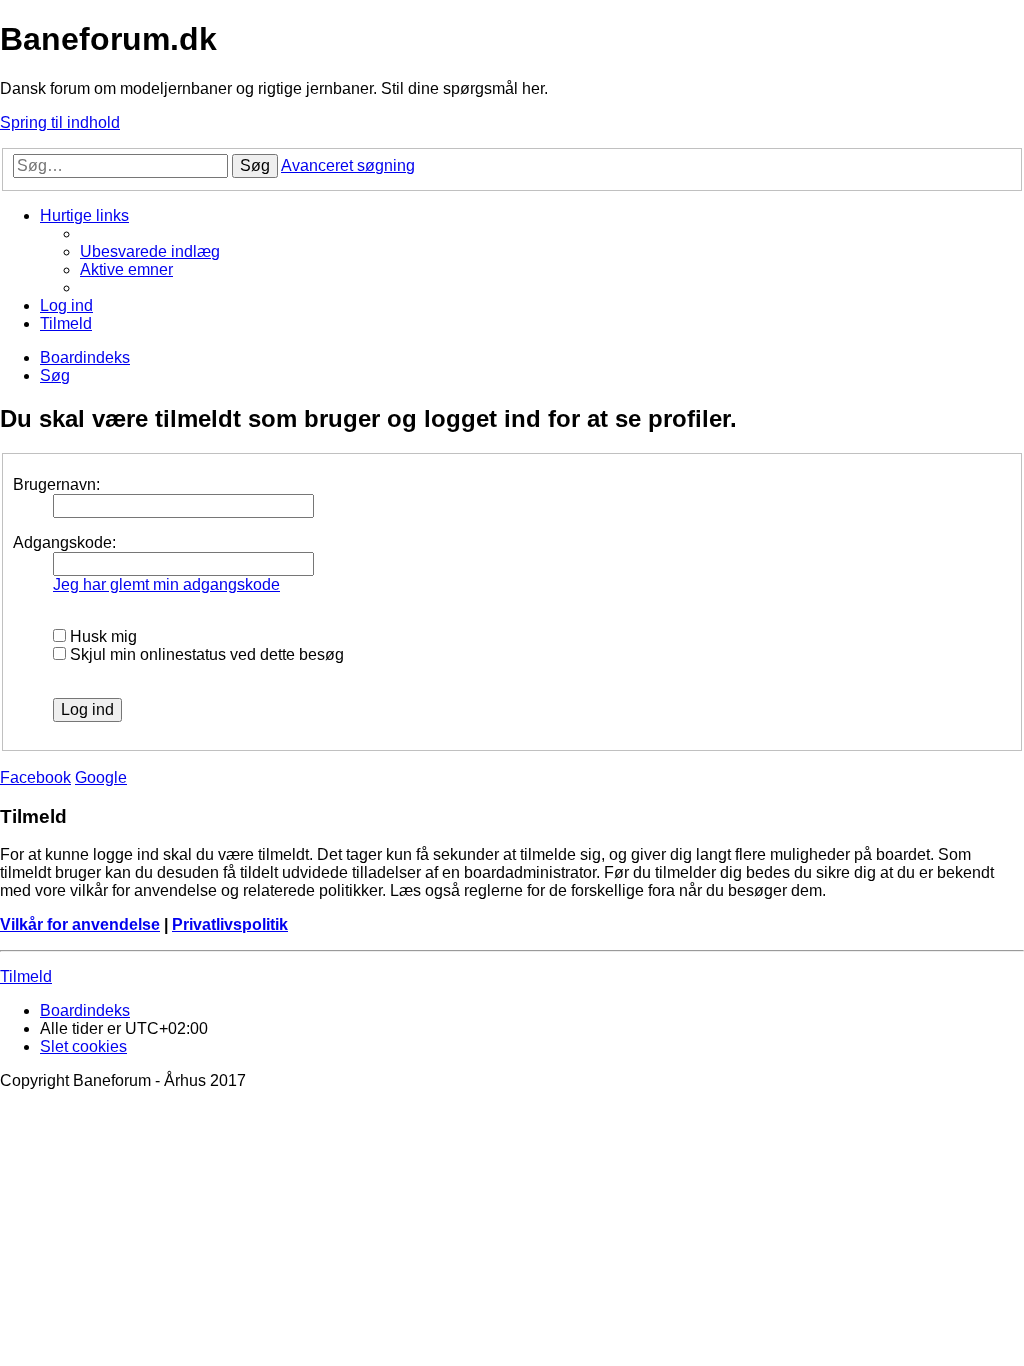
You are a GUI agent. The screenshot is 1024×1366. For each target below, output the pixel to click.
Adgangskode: (64, 542)
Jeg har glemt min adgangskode (166, 584)
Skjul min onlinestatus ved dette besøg (205, 654)
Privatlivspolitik (230, 924)
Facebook (35, 777)
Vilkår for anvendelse (80, 924)
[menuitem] (150, 251)
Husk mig (101, 636)
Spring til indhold (60, 122)
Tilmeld (26, 976)
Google (101, 777)
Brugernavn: (56, 484)
